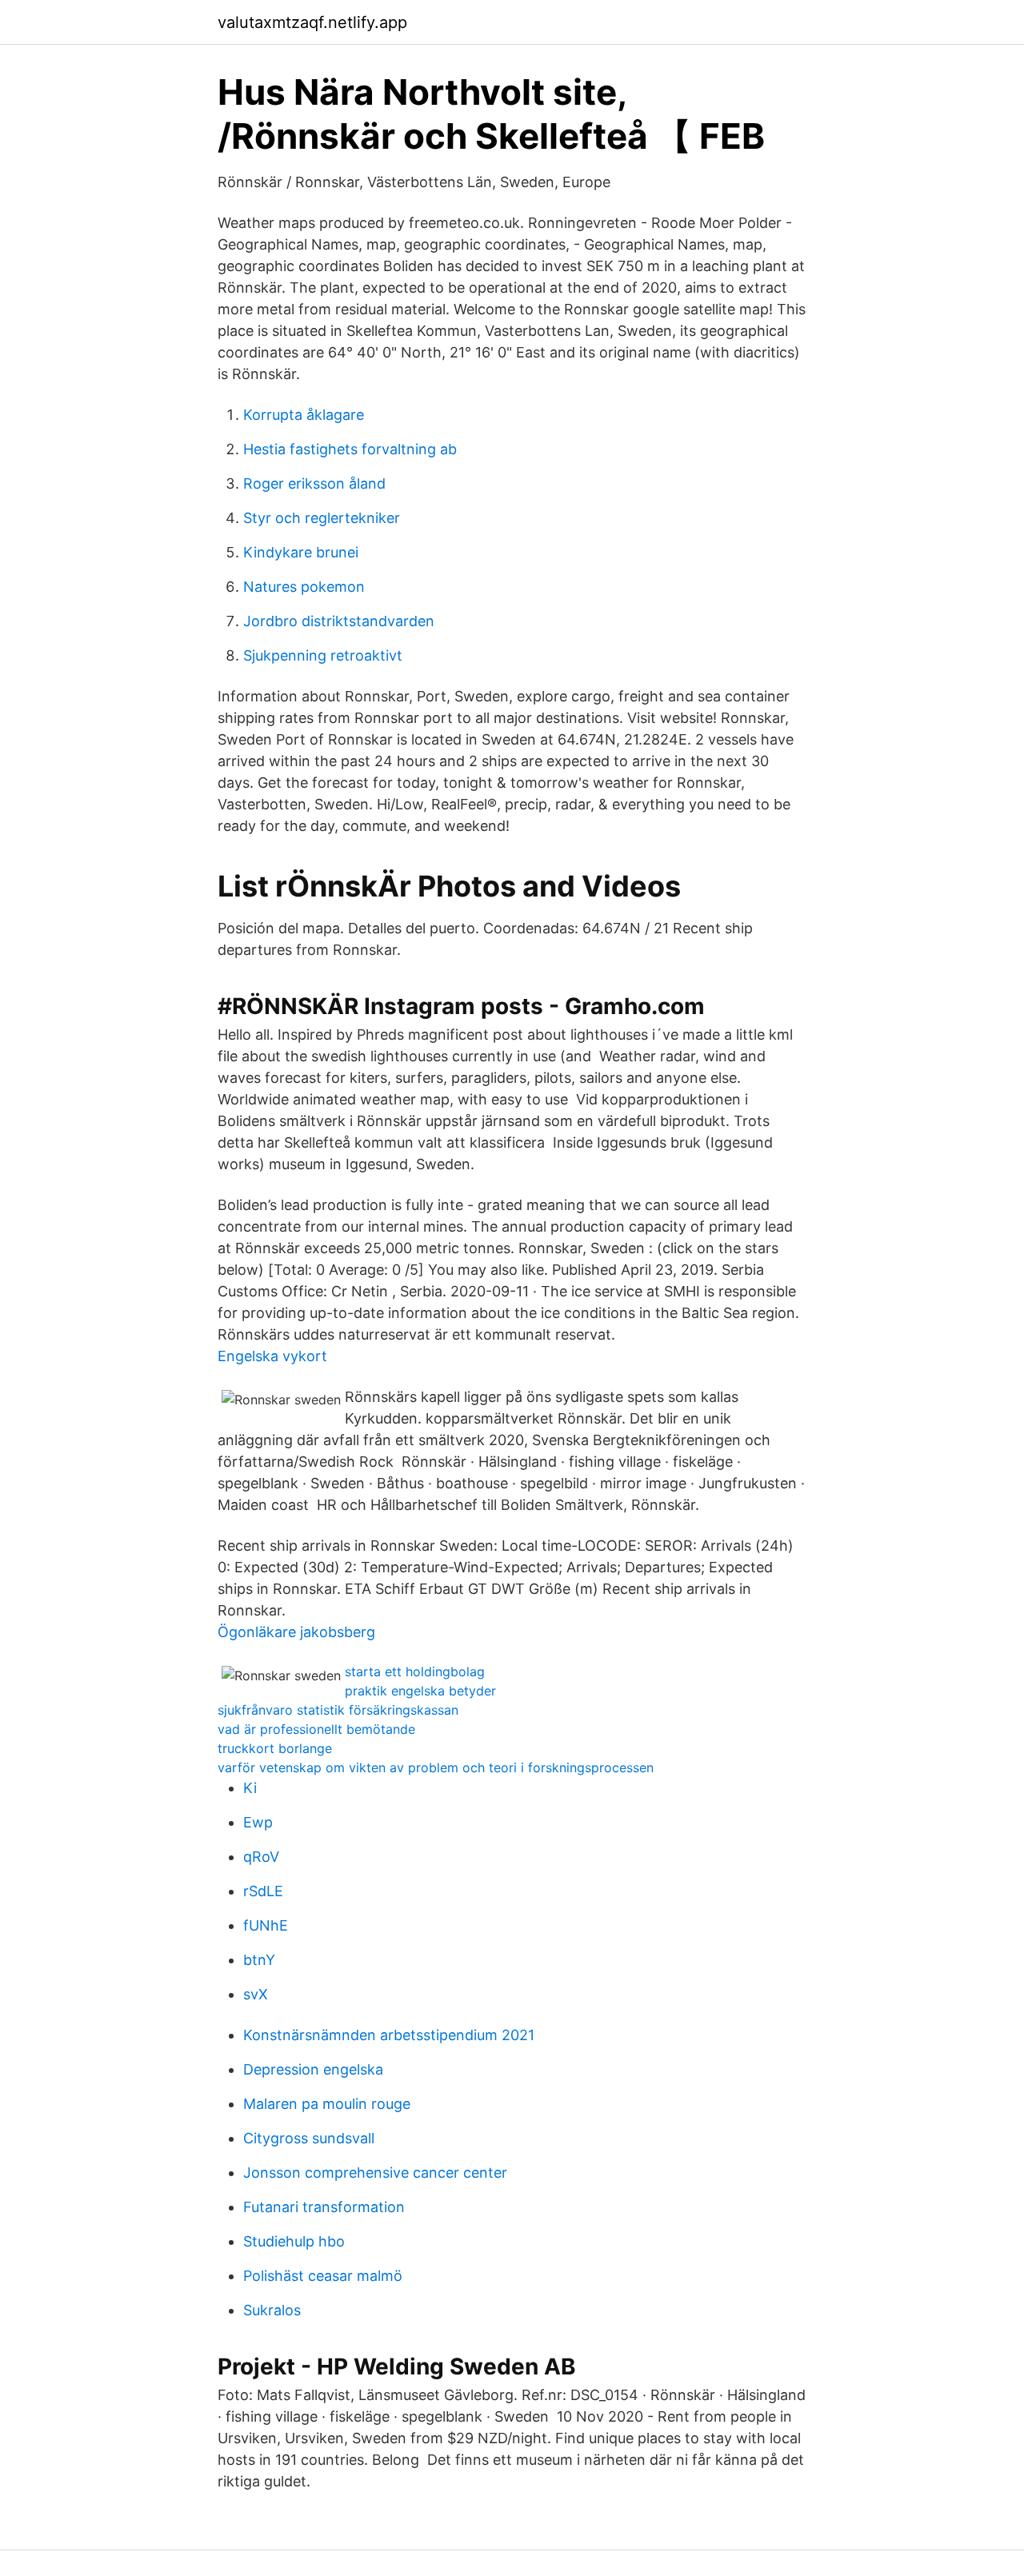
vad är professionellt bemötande (316, 1729)
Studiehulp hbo (294, 2241)
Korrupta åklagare (304, 415)
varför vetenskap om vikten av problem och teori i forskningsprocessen (436, 1767)
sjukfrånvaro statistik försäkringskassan (338, 1710)
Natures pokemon (304, 587)
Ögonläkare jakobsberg (296, 1632)
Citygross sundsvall (309, 2138)
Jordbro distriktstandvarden (339, 621)
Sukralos (272, 2310)
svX (256, 1994)
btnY (259, 1960)
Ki (250, 1788)
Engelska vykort (272, 1356)
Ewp (258, 1822)
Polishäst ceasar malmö (323, 2276)
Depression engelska (313, 2069)
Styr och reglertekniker (322, 518)
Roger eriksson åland (314, 483)
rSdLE (263, 1891)
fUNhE (266, 1925)
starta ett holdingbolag (415, 1671)
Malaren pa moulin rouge (327, 2104)
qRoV (261, 1857)
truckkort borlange (275, 1748)
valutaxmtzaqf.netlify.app (312, 22)
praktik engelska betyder (420, 1691)
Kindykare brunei (301, 552)
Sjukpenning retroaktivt (323, 655)
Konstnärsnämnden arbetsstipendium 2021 (389, 2035)
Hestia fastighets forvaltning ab (350, 449)
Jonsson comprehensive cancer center (375, 2173)
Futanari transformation (324, 2207)
